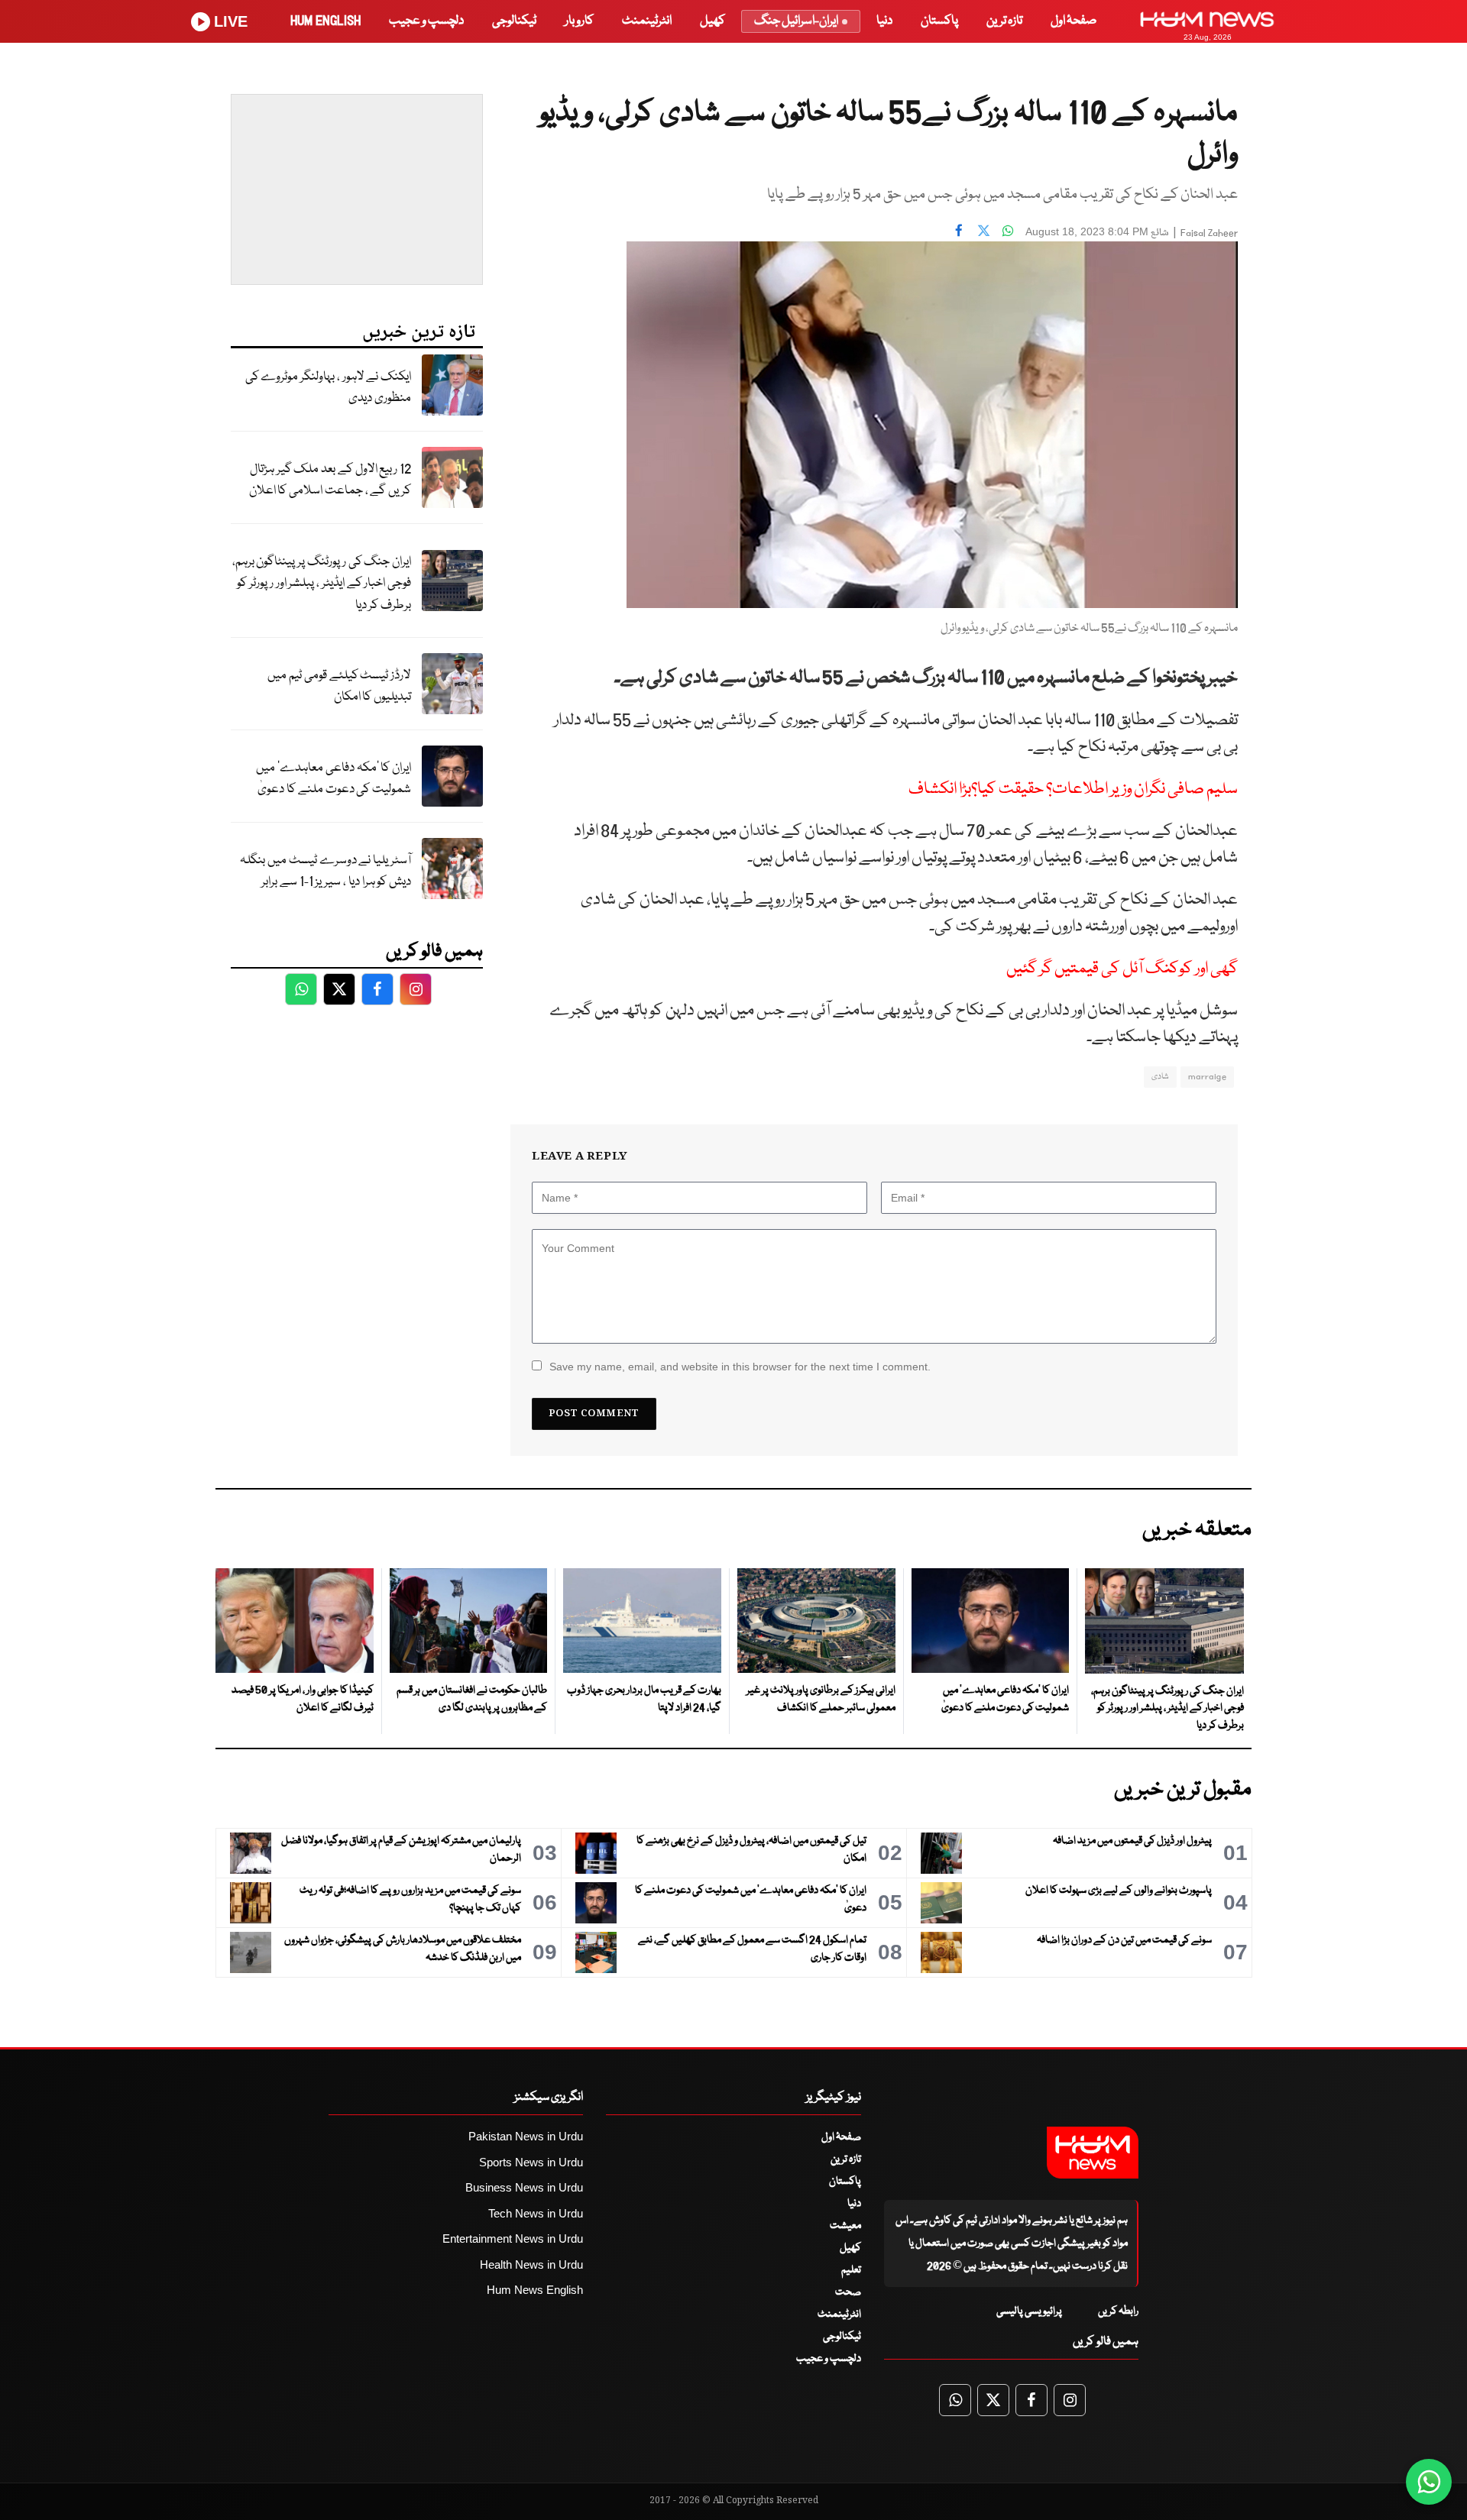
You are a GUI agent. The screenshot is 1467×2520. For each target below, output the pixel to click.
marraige (1207, 1077)
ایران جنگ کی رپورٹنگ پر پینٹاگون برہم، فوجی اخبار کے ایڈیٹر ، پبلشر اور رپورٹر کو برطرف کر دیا (322, 584)
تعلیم (851, 2270)
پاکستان (939, 21)
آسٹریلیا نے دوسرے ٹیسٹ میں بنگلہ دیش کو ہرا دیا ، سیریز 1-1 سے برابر (325, 872)
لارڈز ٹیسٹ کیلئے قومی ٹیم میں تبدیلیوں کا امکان (339, 687)
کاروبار (579, 21)
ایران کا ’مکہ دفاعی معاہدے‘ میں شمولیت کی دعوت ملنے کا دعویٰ (334, 779)
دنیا (884, 21)
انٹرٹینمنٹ (647, 21)
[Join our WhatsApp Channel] (1429, 2482)
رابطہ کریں (1118, 2311)
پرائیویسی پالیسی (1029, 2311)
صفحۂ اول (1074, 21)
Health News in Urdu (531, 2264)
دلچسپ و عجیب (426, 21)
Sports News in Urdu (531, 2162)
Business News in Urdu (524, 2187)
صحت (848, 2292)
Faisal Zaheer (1209, 233)
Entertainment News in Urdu (513, 2239)
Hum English (325, 21)
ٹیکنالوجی (514, 21)
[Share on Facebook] (959, 230)
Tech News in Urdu (536, 2213)
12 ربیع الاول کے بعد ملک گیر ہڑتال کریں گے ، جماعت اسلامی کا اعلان (330, 480)
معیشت (845, 2226)
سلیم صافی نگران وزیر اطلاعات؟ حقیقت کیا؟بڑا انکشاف (1073, 789)
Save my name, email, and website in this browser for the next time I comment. (740, 1367)
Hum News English (535, 2290)
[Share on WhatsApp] (1008, 230)
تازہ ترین (1004, 21)
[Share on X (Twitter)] (983, 230)
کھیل (712, 21)
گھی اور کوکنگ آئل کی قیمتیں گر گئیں (1122, 969)
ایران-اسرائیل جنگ (796, 21)
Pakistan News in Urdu (526, 2136)
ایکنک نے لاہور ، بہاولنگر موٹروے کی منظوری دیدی (328, 388)
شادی (1160, 1077)
